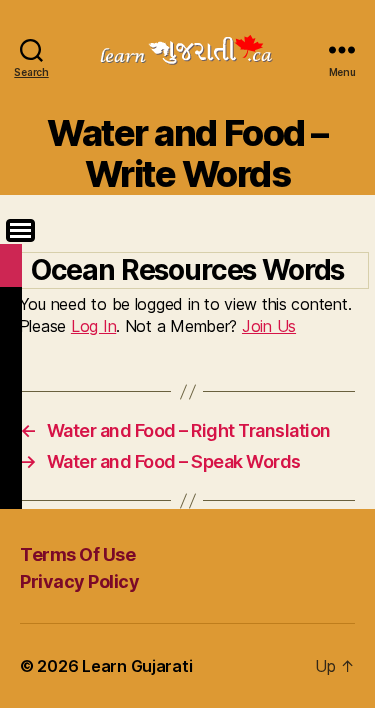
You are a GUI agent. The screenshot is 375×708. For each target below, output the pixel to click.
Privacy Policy (79, 581)
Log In (93, 326)
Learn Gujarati (137, 666)
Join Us (269, 326)
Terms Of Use (77, 554)
